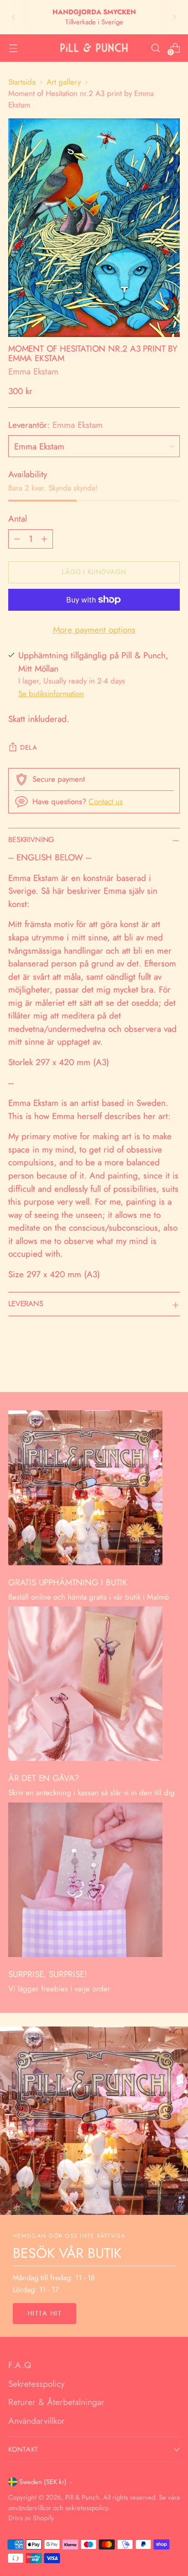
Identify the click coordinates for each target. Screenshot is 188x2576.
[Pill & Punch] (94, 48)
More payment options (94, 630)
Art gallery (64, 82)
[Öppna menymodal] (13, 48)
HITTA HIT (44, 2313)
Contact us (106, 801)
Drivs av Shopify (31, 2518)
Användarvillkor (37, 2421)
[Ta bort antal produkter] (17, 539)
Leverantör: (55, 425)
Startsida (22, 82)
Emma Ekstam (33, 371)
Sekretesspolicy (36, 2384)
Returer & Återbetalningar (56, 2402)
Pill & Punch (82, 2497)
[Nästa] (174, 17)
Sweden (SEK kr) (43, 2482)
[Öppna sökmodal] (155, 48)
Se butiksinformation (51, 693)
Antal (18, 519)
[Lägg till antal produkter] (44, 539)
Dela (29, 747)
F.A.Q (20, 2365)
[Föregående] (14, 17)
